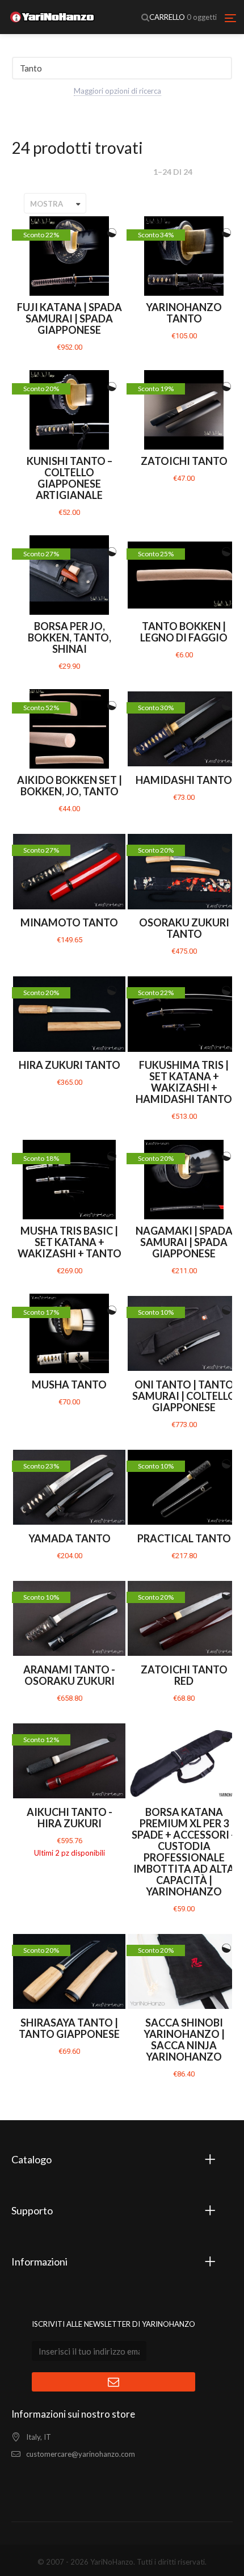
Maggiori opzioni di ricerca (117, 91)
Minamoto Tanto (69, 922)
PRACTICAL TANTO (184, 1538)
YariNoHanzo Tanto (184, 313)
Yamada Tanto (70, 1538)
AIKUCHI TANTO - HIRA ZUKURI (70, 1818)
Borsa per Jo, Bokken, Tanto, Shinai (70, 637)
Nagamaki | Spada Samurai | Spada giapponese (184, 1242)
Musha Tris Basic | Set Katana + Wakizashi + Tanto (70, 1242)
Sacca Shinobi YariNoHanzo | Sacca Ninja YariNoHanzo (184, 2040)
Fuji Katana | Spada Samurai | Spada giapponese (70, 318)
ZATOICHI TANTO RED (184, 1675)
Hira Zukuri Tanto (70, 1065)
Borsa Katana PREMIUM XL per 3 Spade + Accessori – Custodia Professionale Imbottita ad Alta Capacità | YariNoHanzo (184, 1852)
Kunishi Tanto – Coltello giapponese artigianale (70, 478)
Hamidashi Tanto (184, 780)
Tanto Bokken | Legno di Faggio (184, 632)
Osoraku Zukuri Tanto (184, 928)
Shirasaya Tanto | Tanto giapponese (69, 2028)
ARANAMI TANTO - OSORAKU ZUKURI (69, 1675)
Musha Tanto (69, 1385)
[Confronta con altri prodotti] (112, 233)
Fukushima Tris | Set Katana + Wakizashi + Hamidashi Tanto (184, 1082)
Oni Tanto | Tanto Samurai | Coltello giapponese (184, 1396)
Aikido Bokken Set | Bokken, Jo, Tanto (70, 786)
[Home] (52, 17)
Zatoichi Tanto (184, 461)
